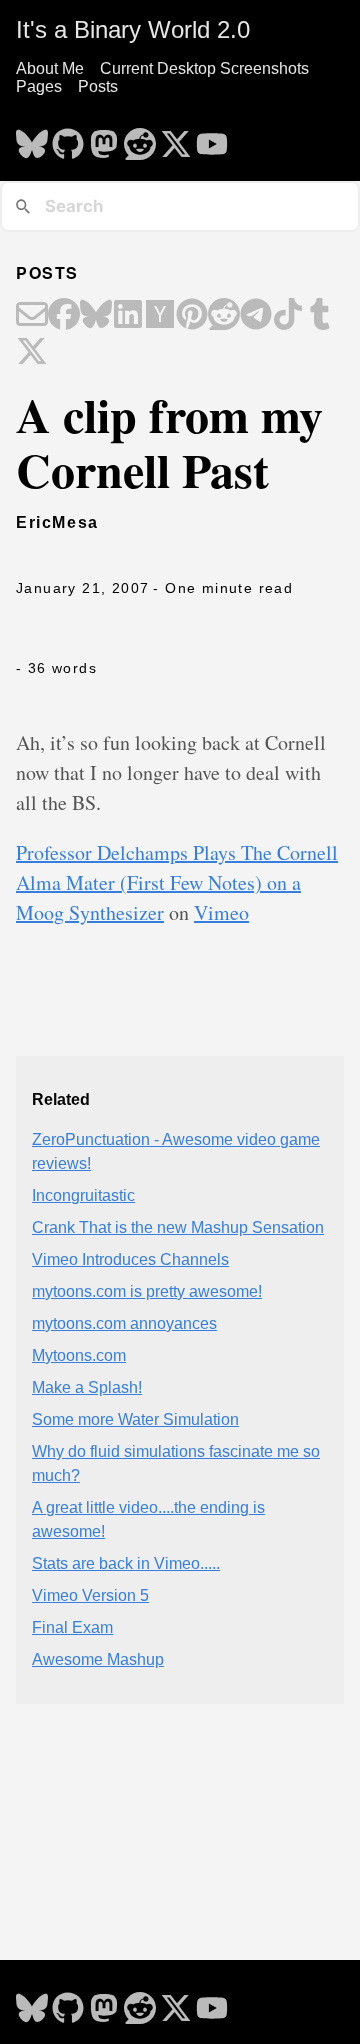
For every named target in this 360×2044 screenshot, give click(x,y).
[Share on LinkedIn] (128, 316)
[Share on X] (32, 353)
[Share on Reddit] (224, 316)
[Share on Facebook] (64, 316)
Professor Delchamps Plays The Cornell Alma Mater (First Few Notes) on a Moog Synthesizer (177, 882)
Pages (39, 86)
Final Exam (72, 1627)
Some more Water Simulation (135, 1419)
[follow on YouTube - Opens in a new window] (212, 138)
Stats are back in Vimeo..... (126, 1563)
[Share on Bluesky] (96, 316)
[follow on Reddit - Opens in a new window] (140, 138)
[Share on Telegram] (256, 316)
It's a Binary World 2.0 (133, 29)
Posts (98, 86)
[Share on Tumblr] (320, 316)
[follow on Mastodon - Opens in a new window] (104, 138)
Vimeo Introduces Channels (130, 1259)
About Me (50, 68)
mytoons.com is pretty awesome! (147, 1291)
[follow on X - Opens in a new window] (176, 138)
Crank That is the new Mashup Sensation (178, 1227)
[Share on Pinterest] (192, 316)
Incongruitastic (83, 1195)
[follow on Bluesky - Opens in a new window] (32, 138)
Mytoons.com (79, 1355)
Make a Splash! (87, 1387)
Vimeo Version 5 (90, 1595)
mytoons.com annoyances (124, 1323)
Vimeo (221, 912)
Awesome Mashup (98, 1659)
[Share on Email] (32, 316)
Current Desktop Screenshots (204, 68)
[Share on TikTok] (288, 316)
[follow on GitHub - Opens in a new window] (68, 138)
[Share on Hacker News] (160, 316)
